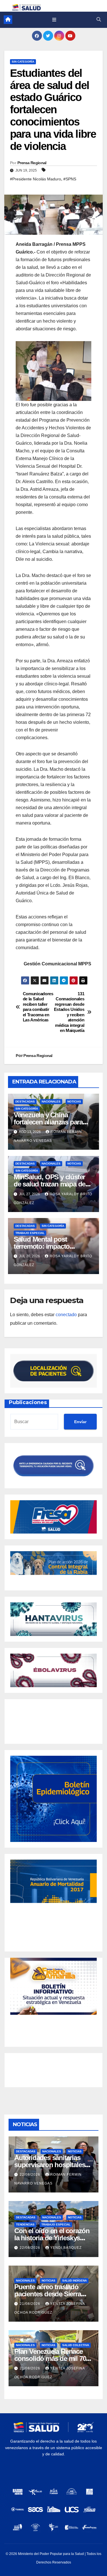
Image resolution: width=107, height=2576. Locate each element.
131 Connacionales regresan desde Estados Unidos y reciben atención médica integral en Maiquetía (69, 1012)
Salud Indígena (74, 2281)
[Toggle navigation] (54, 20)
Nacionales (51, 1102)
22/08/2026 (31, 2175)
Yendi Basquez (66, 2248)
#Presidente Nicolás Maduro (36, 179)
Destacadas (25, 1102)
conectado (66, 1315)
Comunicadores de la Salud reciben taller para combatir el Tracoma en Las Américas (38, 1007)
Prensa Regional (32, 163)
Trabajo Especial (30, 1233)
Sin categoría (23, 62)
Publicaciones (28, 1402)
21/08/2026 (31, 2304)
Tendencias (25, 2224)
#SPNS (70, 179)
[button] (99, 19)
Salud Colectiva (76, 2345)
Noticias (74, 1102)
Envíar (80, 1422)
